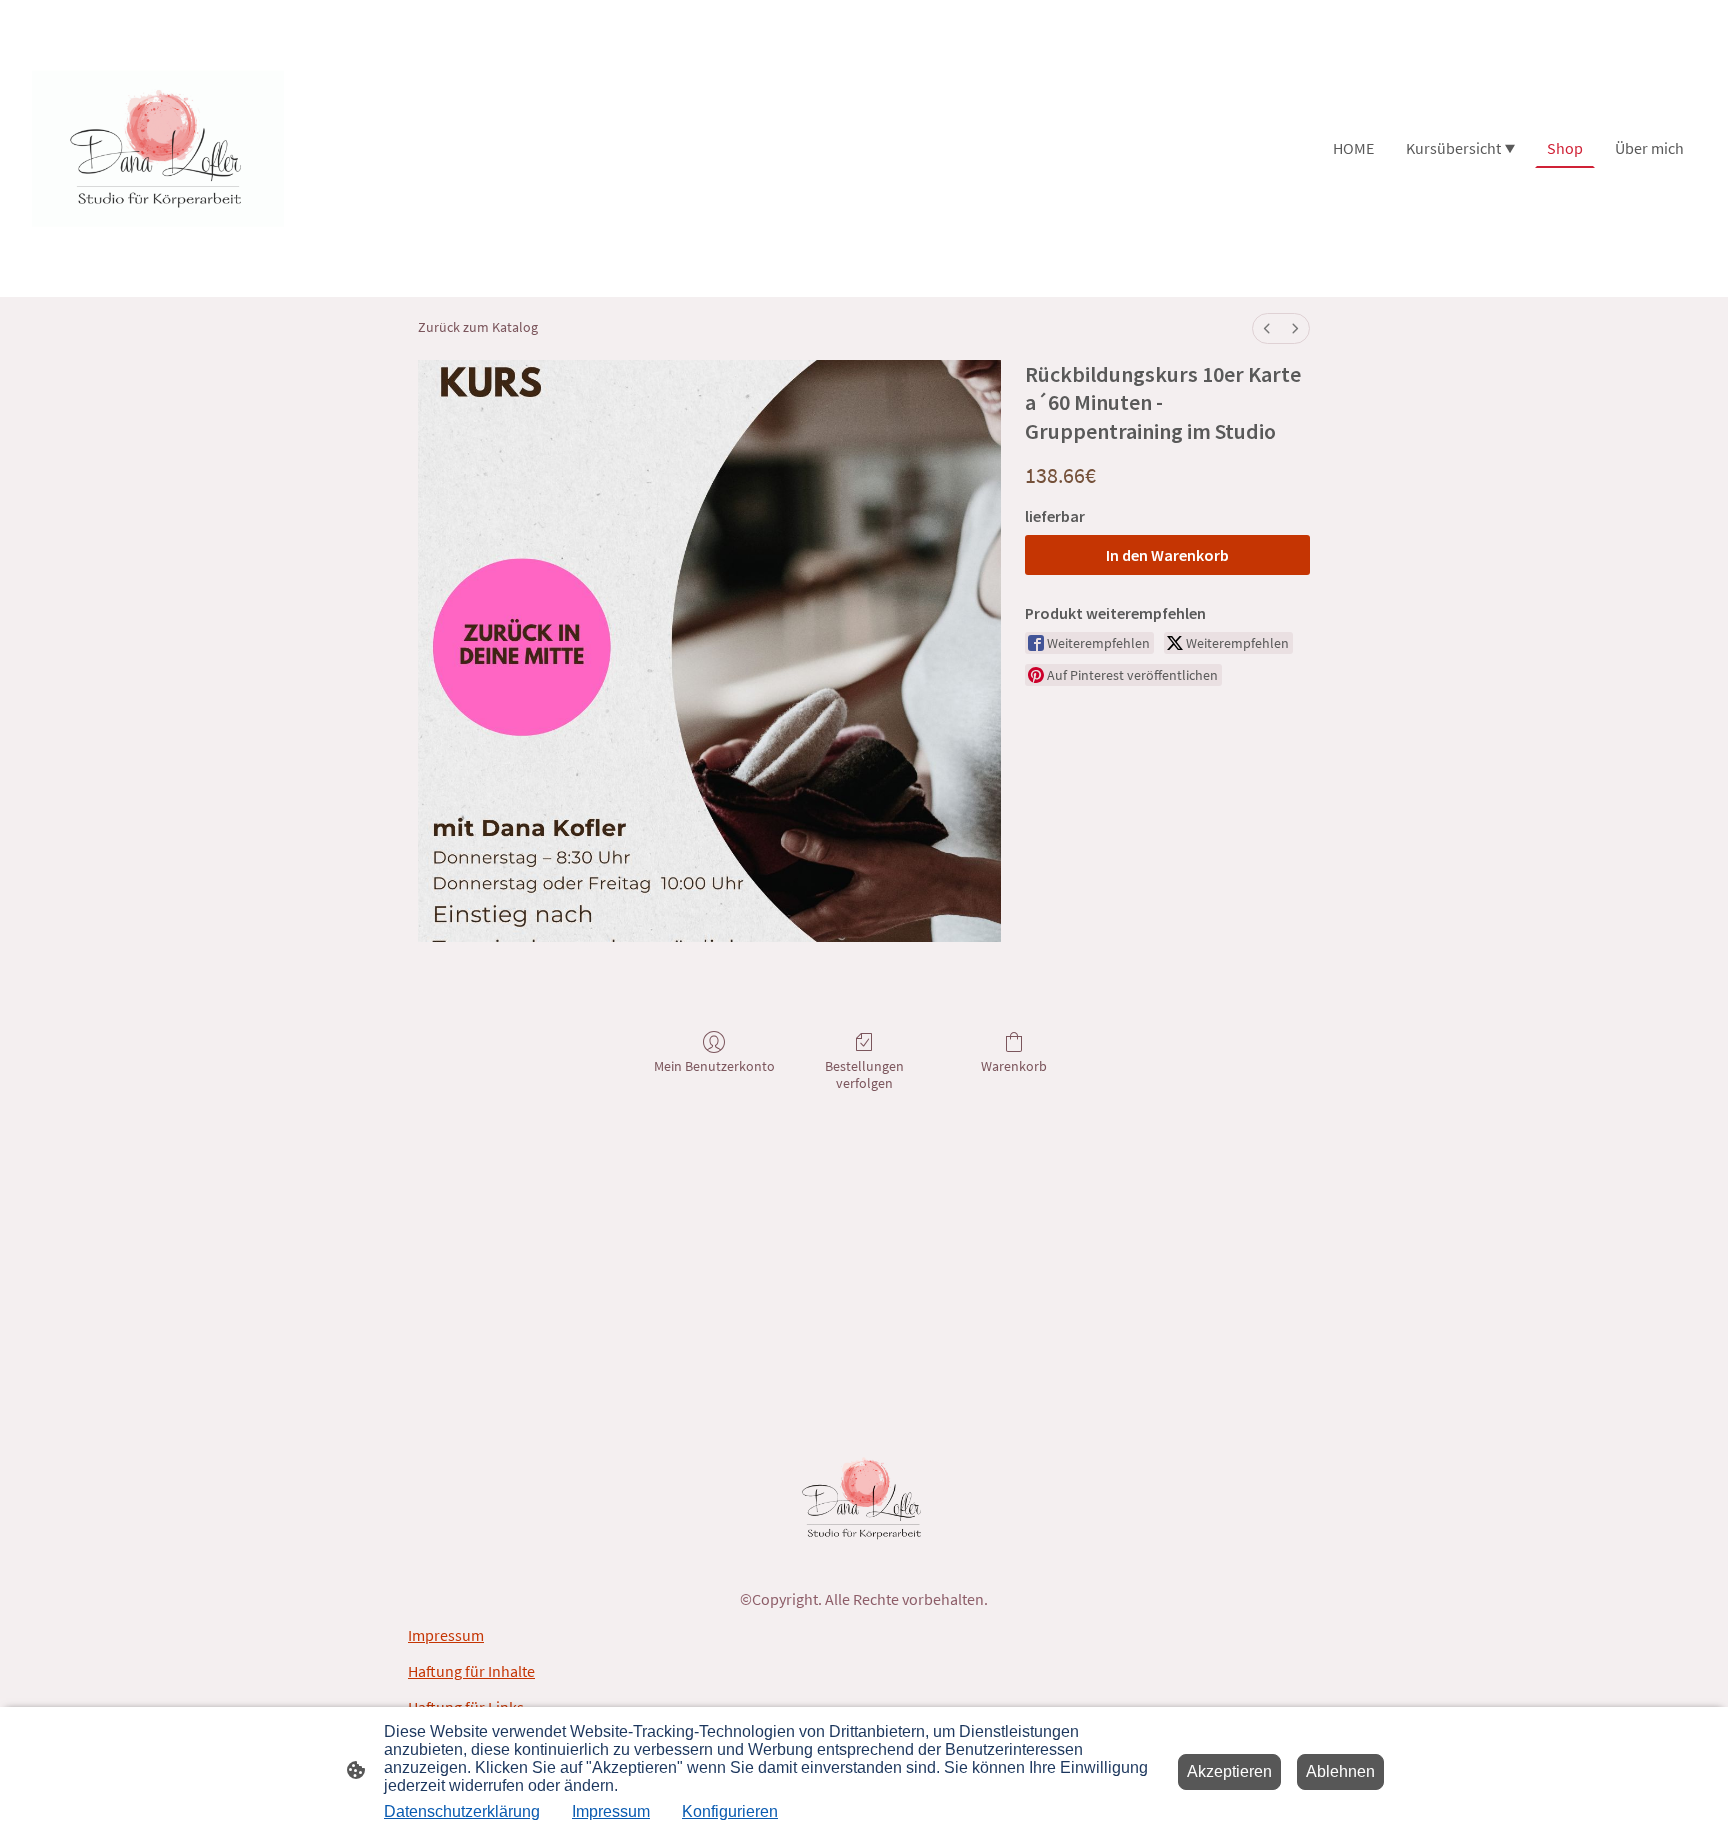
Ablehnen (1340, 1771)
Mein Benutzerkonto (714, 1066)
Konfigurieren (730, 1811)
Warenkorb (1014, 1066)
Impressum (446, 1635)
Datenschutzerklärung (462, 1811)
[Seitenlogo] (157, 148)
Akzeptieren (1229, 1771)
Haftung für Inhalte (471, 1671)
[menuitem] (1267, 328)
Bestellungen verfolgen (864, 1074)
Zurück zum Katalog (478, 327)
